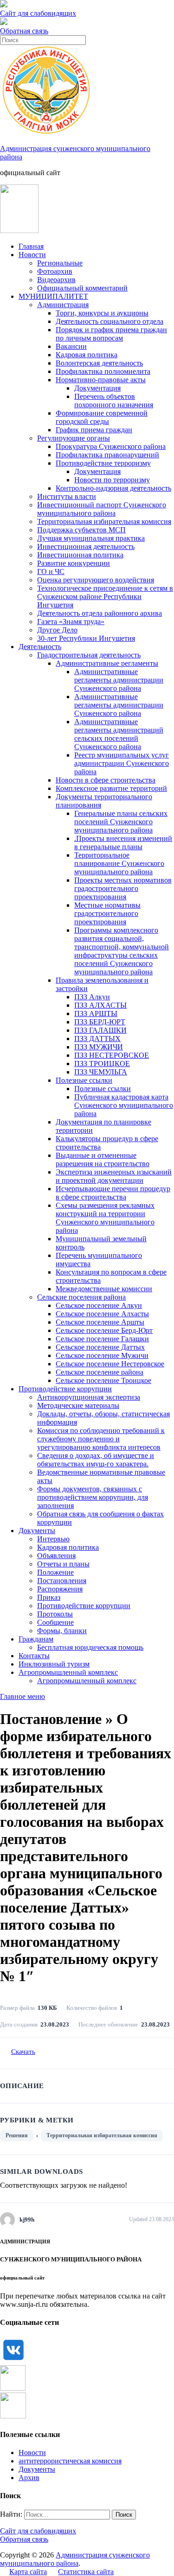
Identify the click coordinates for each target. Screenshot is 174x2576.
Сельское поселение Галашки (102, 1339)
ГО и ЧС (51, 571)
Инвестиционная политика (80, 555)
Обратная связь (24, 31)
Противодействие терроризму (103, 463)
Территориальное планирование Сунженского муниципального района (119, 863)
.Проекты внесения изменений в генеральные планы (123, 843)
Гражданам (36, 1639)
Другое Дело (57, 630)
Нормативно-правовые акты (101, 380)
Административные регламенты (107, 663)
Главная (31, 246)
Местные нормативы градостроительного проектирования (107, 913)
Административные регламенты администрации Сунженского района (119, 680)
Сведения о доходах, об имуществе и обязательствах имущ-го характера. (96, 1460)
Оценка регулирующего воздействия (96, 580)
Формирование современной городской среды (102, 417)
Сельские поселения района (81, 1297)
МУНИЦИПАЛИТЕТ (53, 296)
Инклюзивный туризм (54, 1664)
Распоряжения (60, 1589)
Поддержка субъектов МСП (81, 530)
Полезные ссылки (84, 1080)
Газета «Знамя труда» (71, 622)
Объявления (56, 1556)
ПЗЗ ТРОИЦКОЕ (102, 1064)
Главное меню (23, 1696)
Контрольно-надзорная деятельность (113, 488)
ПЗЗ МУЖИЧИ (99, 1047)
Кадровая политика (87, 355)
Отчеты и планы (63, 1564)
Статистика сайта (86, 2572)
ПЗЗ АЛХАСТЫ (100, 1005)
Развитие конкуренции (74, 563)
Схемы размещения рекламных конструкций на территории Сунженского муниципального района (105, 1218)
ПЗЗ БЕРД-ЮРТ (100, 1022)
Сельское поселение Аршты (100, 1322)
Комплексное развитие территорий (111, 788)
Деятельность (40, 647)
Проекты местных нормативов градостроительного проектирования (123, 888)
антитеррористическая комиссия (70, 2461)
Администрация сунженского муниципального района (75, 2559)
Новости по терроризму (112, 480)
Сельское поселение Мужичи (102, 1355)
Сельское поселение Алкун (99, 1305)
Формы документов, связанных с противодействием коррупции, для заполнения (93, 1497)
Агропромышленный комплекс (68, 1672)
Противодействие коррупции (65, 1389)
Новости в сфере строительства (106, 780)
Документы (37, 1531)
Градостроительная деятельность (89, 655)
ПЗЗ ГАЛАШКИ (100, 1030)
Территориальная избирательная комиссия (104, 521)
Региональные (60, 263)
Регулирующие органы (74, 438)
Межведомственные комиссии (104, 1289)
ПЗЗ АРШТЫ (96, 1013)
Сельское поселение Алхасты (102, 1314)
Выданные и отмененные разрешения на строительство (103, 1159)
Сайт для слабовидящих (38, 2531)
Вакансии (71, 346)
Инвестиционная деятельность (86, 546)
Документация (97, 388)
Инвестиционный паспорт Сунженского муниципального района (102, 509)
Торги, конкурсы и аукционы (102, 313)
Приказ (49, 1597)
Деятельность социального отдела (110, 321)
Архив (29, 2478)
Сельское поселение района (100, 1372)
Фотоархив (55, 271)
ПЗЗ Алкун (92, 997)
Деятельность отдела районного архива (100, 613)
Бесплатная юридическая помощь (90, 1647)
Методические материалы (78, 1405)
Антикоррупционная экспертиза (89, 1397)
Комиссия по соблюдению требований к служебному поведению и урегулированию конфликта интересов (101, 1439)
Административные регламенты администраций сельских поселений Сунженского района (119, 734)
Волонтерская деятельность (99, 363)
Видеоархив (56, 280)
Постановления (62, 1581)
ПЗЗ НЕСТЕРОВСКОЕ (112, 1055)
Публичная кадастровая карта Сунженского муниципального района (124, 1105)
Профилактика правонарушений (107, 455)
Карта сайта (28, 2572)
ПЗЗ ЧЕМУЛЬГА (101, 1072)
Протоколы (55, 1614)
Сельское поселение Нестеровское (110, 1364)
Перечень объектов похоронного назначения (114, 401)
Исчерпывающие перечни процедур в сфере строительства (113, 1193)
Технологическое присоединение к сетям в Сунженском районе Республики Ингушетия (105, 597)
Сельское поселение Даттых (100, 1347)
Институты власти (67, 496)
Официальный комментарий (82, 288)
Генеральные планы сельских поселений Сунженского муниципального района (121, 822)
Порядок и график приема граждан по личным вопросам (111, 334)
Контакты (34, 1656)
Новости (32, 255)
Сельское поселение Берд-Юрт (104, 1330)
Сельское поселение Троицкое (103, 1380)
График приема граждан (94, 430)
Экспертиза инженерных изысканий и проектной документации (114, 1176)
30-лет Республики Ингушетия (86, 638)
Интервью (53, 1539)
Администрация (63, 305)
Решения (17, 2135)
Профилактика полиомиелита (103, 371)
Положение (55, 1572)
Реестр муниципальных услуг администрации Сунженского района (122, 763)
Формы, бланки (62, 1631)
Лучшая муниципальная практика (91, 538)
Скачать (23, 2052)
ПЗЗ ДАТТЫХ (97, 1039)
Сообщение (55, 1622)
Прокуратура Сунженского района (111, 446)
